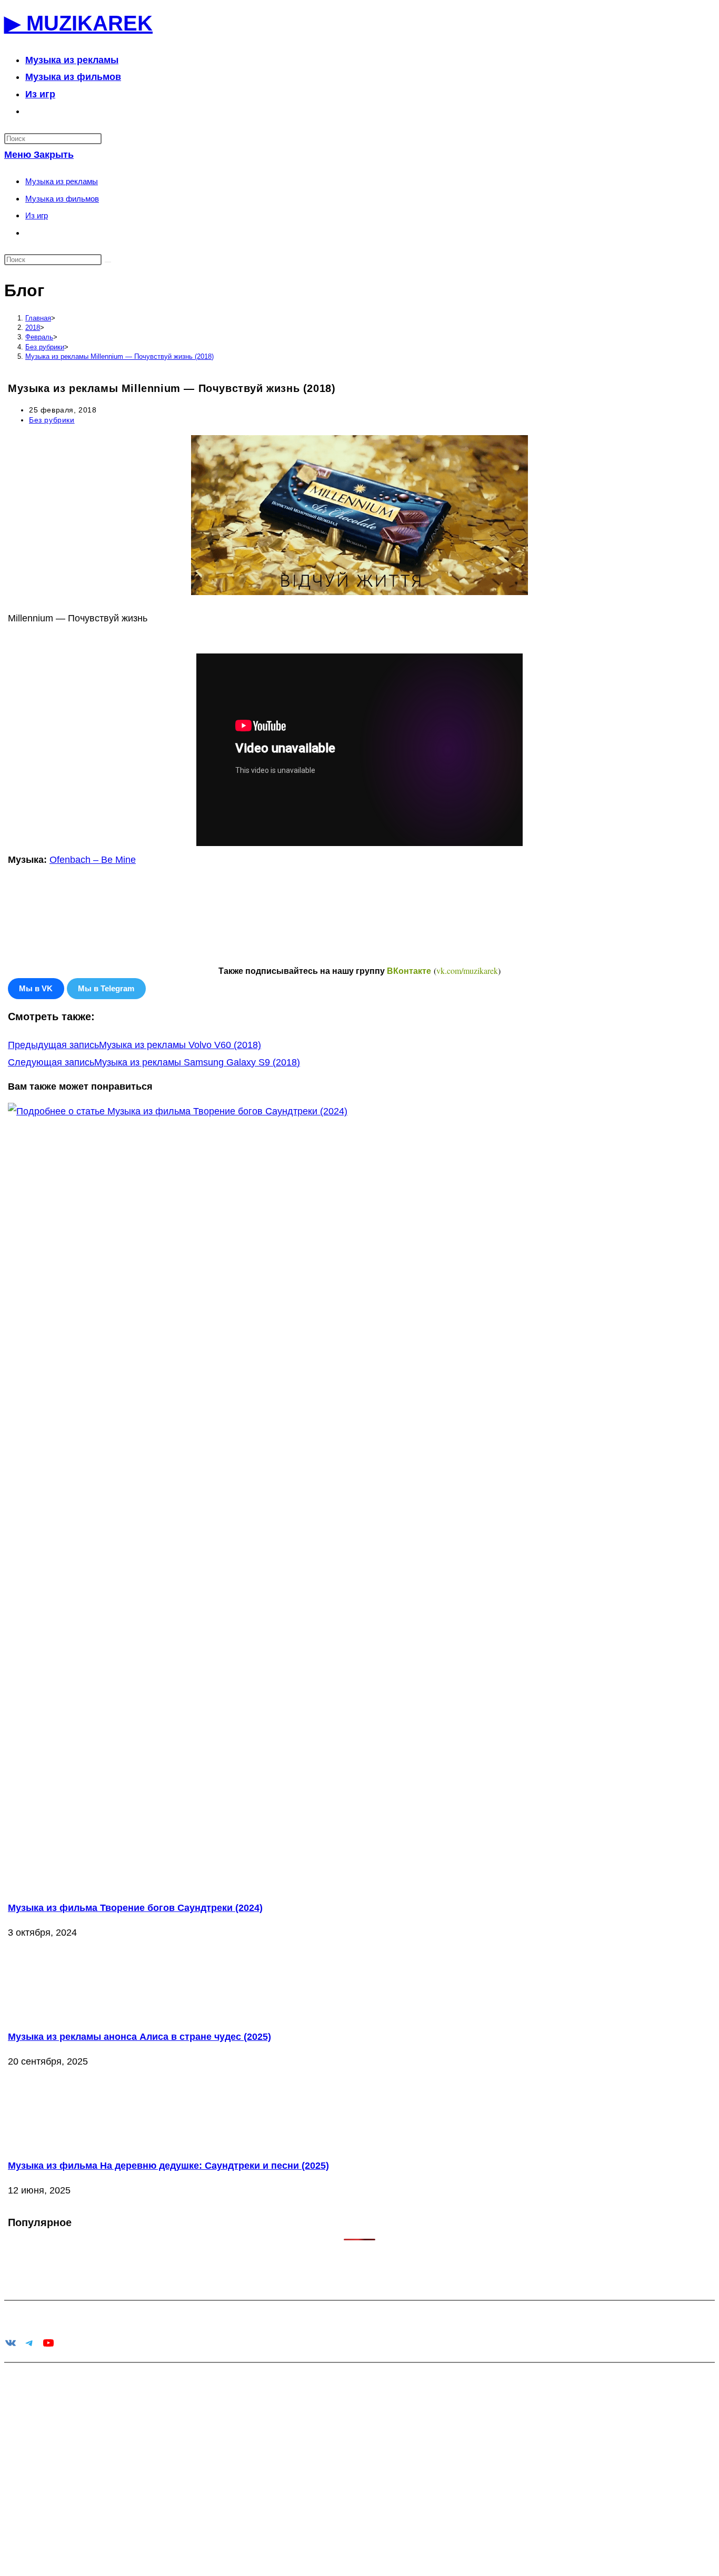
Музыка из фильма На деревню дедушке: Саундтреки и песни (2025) (168, 2166)
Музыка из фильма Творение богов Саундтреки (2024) (135, 1908)
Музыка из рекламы (62, 181)
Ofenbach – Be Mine (93, 860)
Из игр (37, 215)
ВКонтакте (409, 971)
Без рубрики (52, 420)
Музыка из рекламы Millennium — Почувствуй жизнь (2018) (119, 356)
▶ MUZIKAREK (78, 23)
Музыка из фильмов (62, 199)
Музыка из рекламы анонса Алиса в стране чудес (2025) (139, 2037)
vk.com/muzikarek (467, 970)
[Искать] (108, 262)
